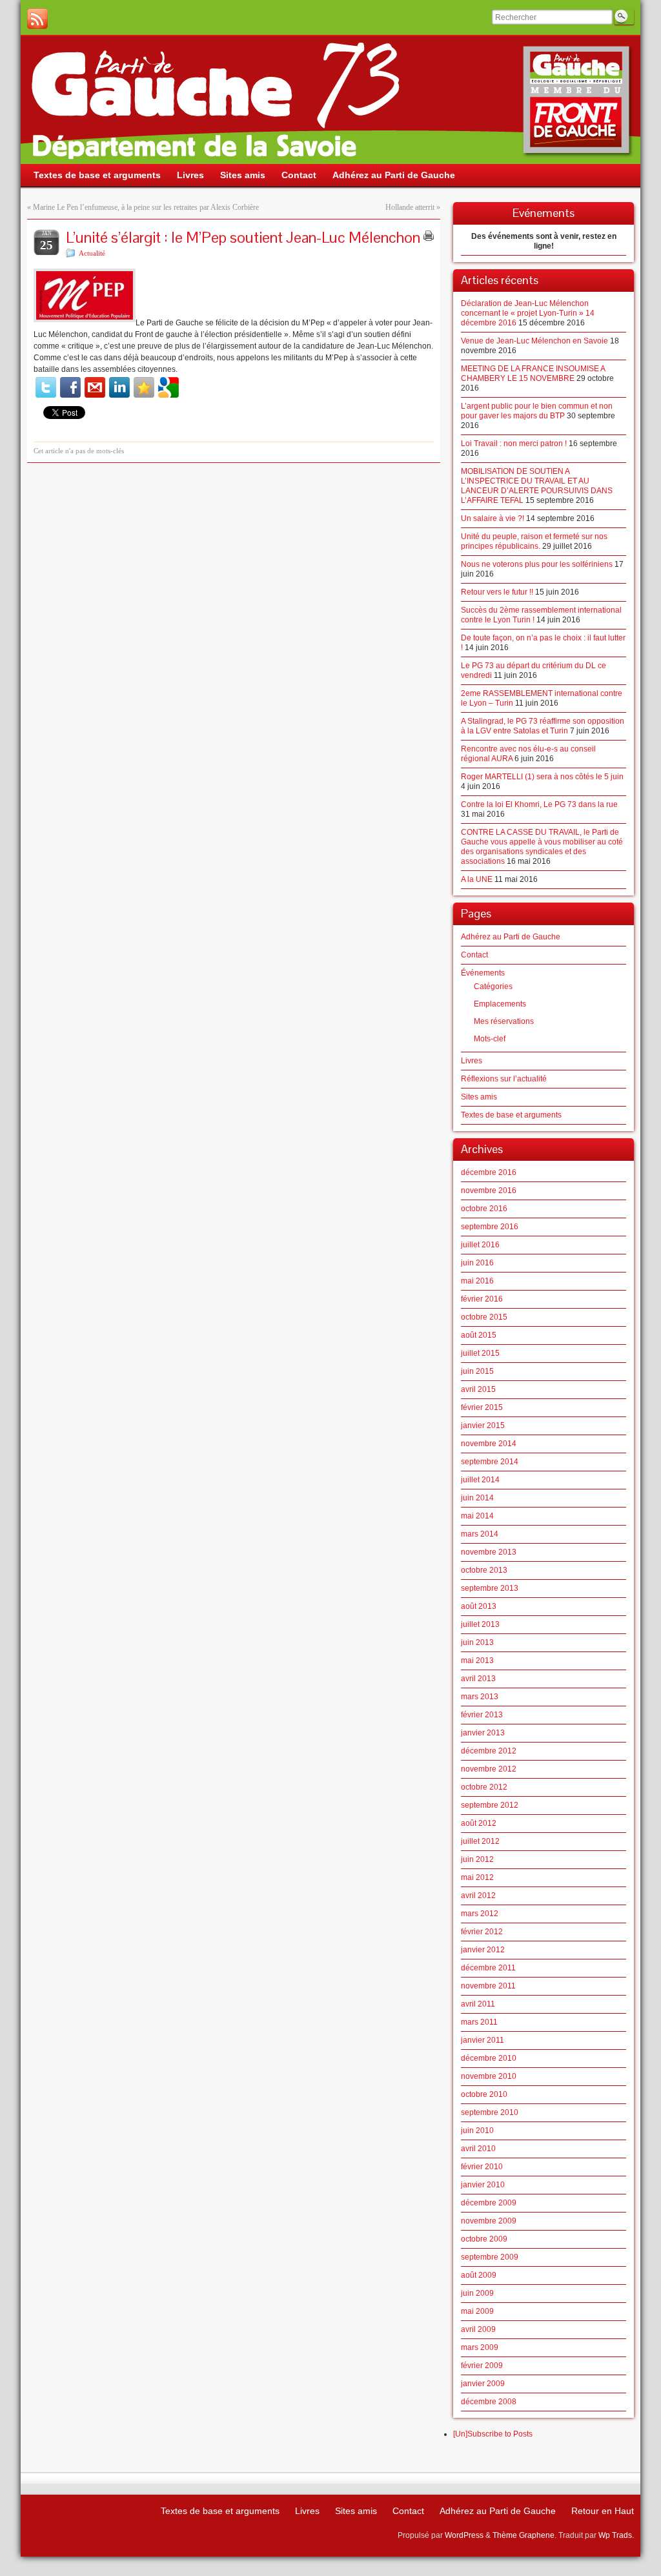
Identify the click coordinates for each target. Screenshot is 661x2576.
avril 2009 (478, 2329)
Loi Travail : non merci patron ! (514, 444)
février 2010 (482, 2167)
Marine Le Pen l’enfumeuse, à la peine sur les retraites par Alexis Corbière (146, 207)
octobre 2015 (484, 1317)
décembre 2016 (489, 1172)
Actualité (92, 253)
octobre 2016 (484, 1209)
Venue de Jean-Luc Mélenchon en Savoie (534, 341)
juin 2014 (477, 1498)
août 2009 (479, 2275)
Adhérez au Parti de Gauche (511, 937)
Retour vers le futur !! (497, 592)
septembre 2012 (490, 1805)
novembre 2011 (488, 1986)
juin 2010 (477, 2131)
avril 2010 (478, 2149)
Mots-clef (490, 1039)
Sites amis (479, 1097)
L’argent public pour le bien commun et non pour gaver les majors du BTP (537, 411)
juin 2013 (477, 1642)
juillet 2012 (480, 1841)
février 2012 (482, 1932)
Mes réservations (504, 1021)
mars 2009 (480, 2347)
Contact (474, 955)
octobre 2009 (484, 2239)
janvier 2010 (483, 2185)
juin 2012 (477, 1859)
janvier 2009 (483, 2384)
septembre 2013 (490, 1588)
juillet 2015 (480, 1353)
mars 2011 (479, 2022)
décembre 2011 (488, 1968)
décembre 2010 (489, 2058)
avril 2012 (478, 1896)
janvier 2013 (483, 1733)
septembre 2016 (490, 1227)
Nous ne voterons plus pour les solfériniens (537, 564)
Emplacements (500, 1004)
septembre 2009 (490, 2257)
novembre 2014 (489, 1444)
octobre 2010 (484, 2094)
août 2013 (479, 1606)
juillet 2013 (480, 1624)
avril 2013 (478, 1679)
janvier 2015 (483, 1426)
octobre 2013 (484, 1570)
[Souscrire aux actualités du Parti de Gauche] (37, 19)
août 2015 (479, 1335)
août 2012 (479, 1823)
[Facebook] (70, 387)
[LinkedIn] (119, 387)
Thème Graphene (524, 2535)
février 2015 (482, 1407)
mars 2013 (480, 1697)
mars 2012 (480, 1914)
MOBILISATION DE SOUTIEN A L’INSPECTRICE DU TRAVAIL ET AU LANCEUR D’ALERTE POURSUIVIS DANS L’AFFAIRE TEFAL (537, 486)
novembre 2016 (489, 1191)
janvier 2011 (483, 2040)
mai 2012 (477, 1877)
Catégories (493, 986)
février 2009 (482, 2366)
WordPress (464, 2535)
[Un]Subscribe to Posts (493, 2434)
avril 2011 (478, 2004)
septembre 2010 (490, 2112)
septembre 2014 (490, 1462)
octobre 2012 (484, 1787)
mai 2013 (477, 1661)
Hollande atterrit (410, 207)
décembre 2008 (489, 2402)
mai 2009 (477, 2311)
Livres (472, 1061)
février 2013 (482, 1715)
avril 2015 (478, 1389)
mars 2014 (480, 1534)
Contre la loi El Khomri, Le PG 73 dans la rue (539, 804)
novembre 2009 (489, 2221)
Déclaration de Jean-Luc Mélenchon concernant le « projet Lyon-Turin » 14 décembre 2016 (528, 313)
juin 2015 (477, 1371)
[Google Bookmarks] (168, 387)
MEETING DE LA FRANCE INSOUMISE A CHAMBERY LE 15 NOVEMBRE (533, 373)
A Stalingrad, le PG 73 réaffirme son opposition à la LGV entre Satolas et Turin (543, 726)
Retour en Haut (603, 2511)
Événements (483, 973)
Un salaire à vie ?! (493, 518)
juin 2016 (477, 1263)
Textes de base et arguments (511, 1115)
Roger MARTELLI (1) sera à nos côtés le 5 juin (542, 777)
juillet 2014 (480, 1480)
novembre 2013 (489, 1552)
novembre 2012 (489, 1769)
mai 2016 (477, 1281)
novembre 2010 (489, 2076)
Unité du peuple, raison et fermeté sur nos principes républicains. (534, 541)
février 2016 (482, 1299)
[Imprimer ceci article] (429, 236)
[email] (95, 387)
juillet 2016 (480, 1245)
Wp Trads (615, 2535)
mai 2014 (477, 1516)
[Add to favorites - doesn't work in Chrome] (144, 387)
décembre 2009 (489, 2203)
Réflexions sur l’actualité (504, 1079)
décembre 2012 (489, 1751)
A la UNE (477, 879)
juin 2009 (477, 2293)
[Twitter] (46, 387)
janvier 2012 (483, 1950)
